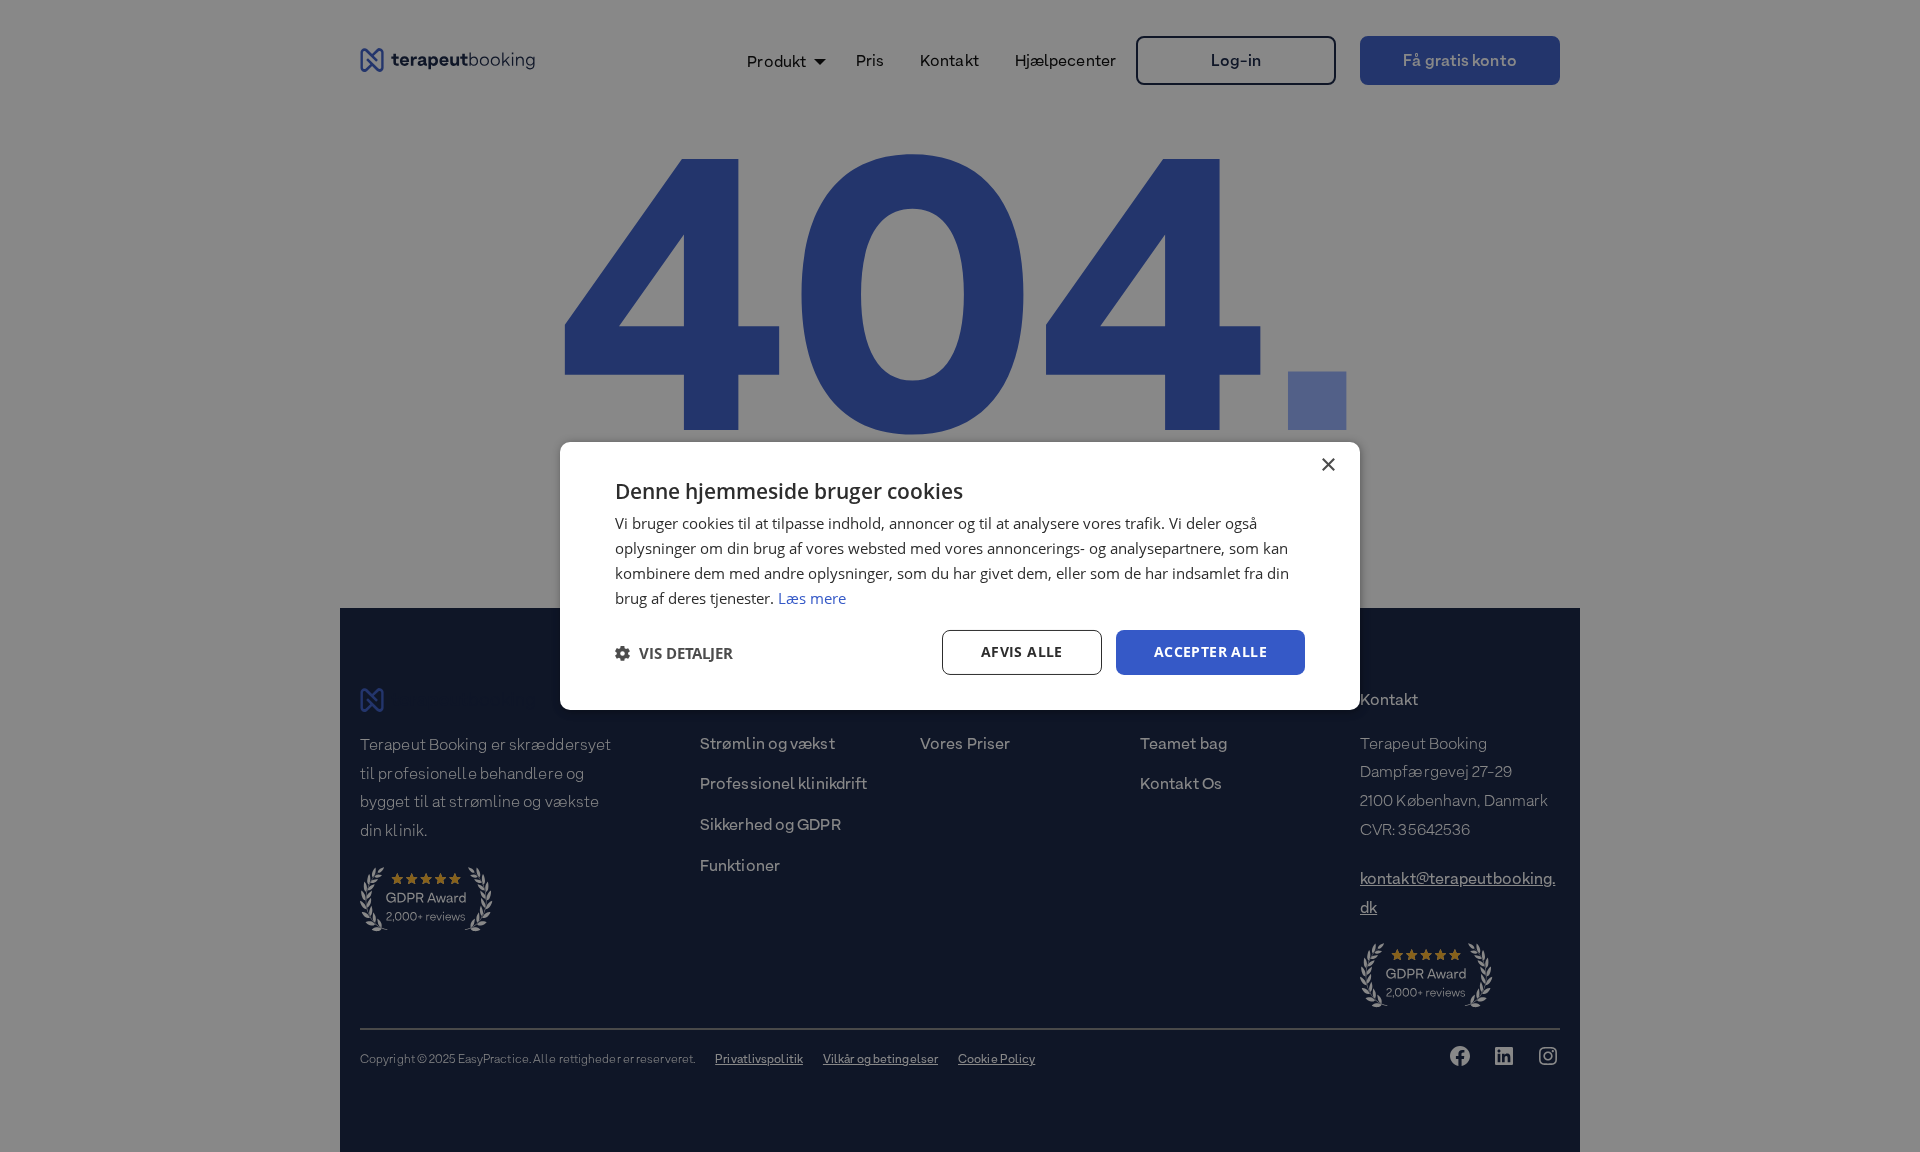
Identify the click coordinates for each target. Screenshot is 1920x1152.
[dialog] (960, 576)
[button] (674, 653)
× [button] (1327, 465)
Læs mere (812, 598)
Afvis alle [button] (1022, 651)
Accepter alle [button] (1210, 651)
